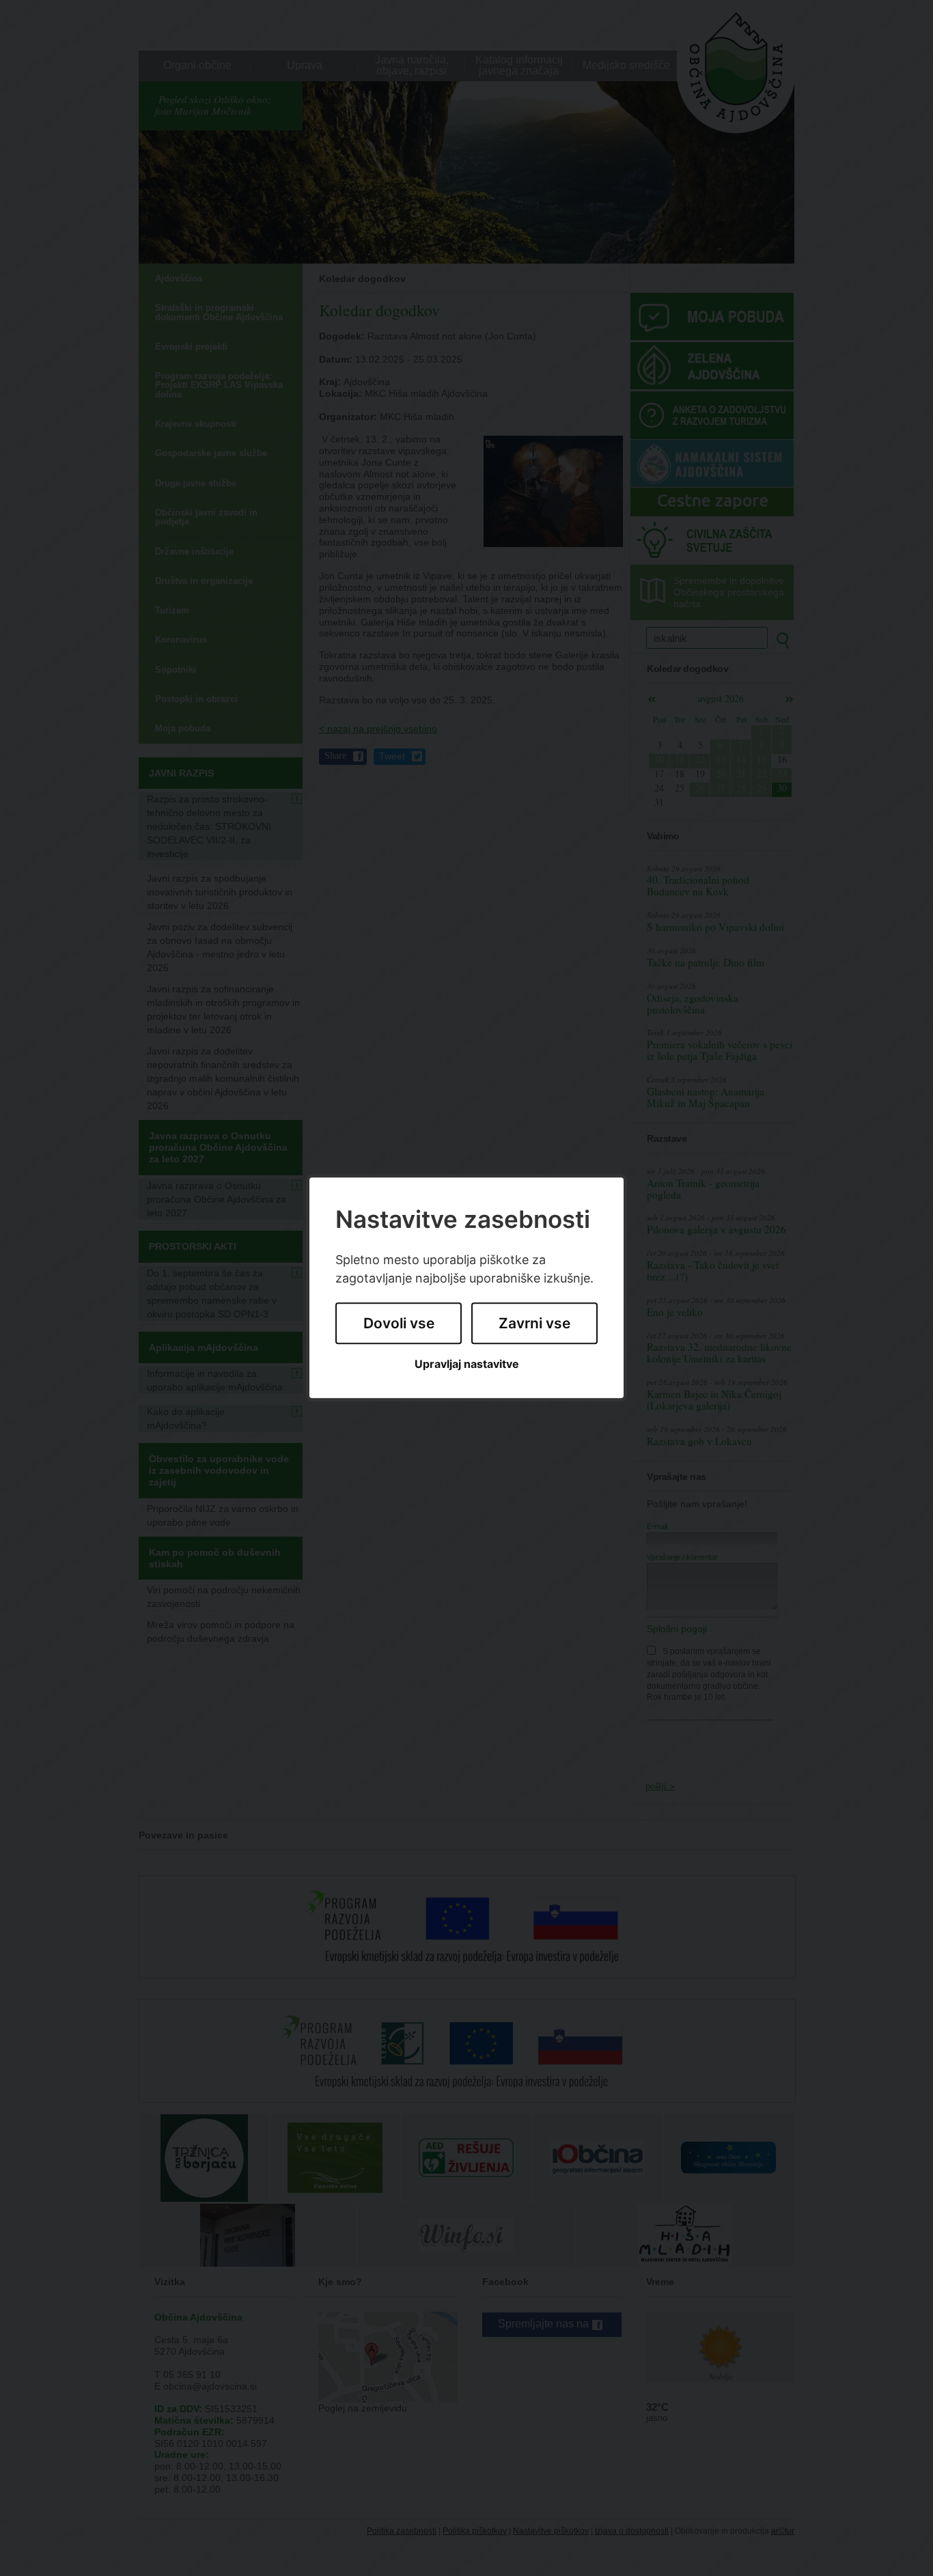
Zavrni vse (534, 1323)
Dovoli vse (399, 1323)
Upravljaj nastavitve (467, 1364)
